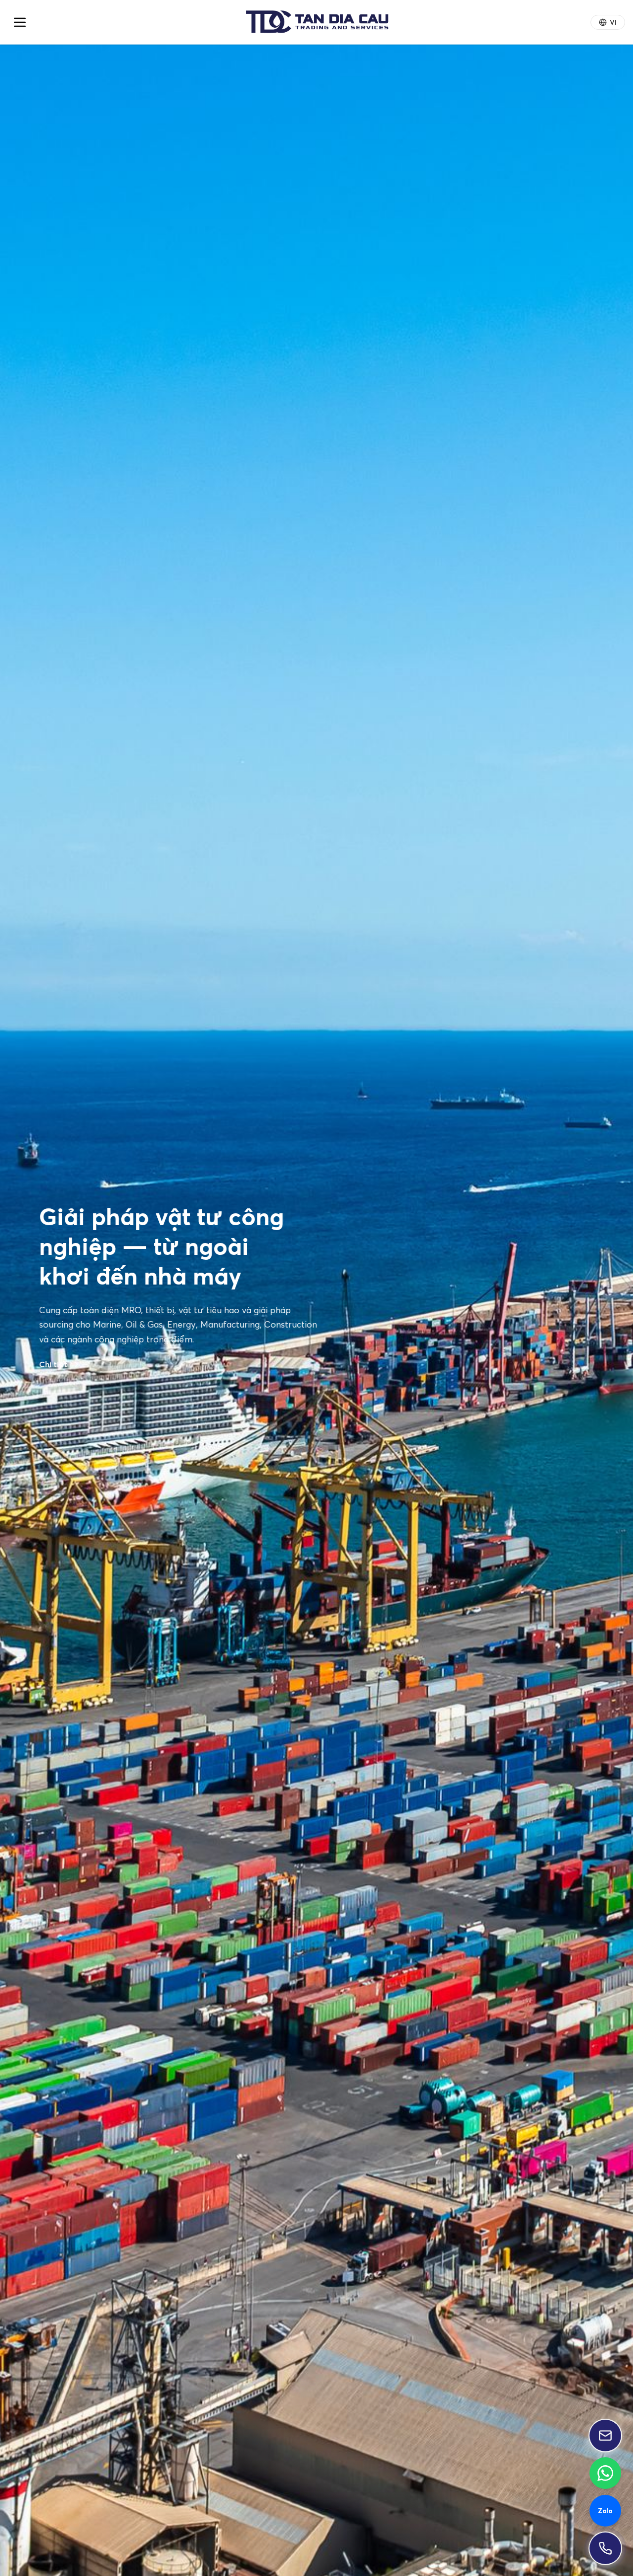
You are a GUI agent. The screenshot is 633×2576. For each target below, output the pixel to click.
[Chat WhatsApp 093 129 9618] (605, 2473)
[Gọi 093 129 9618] (605, 2548)
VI (613, 22)
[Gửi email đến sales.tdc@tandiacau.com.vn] (605, 2436)
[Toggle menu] (20, 22)
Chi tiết (54, 1436)
